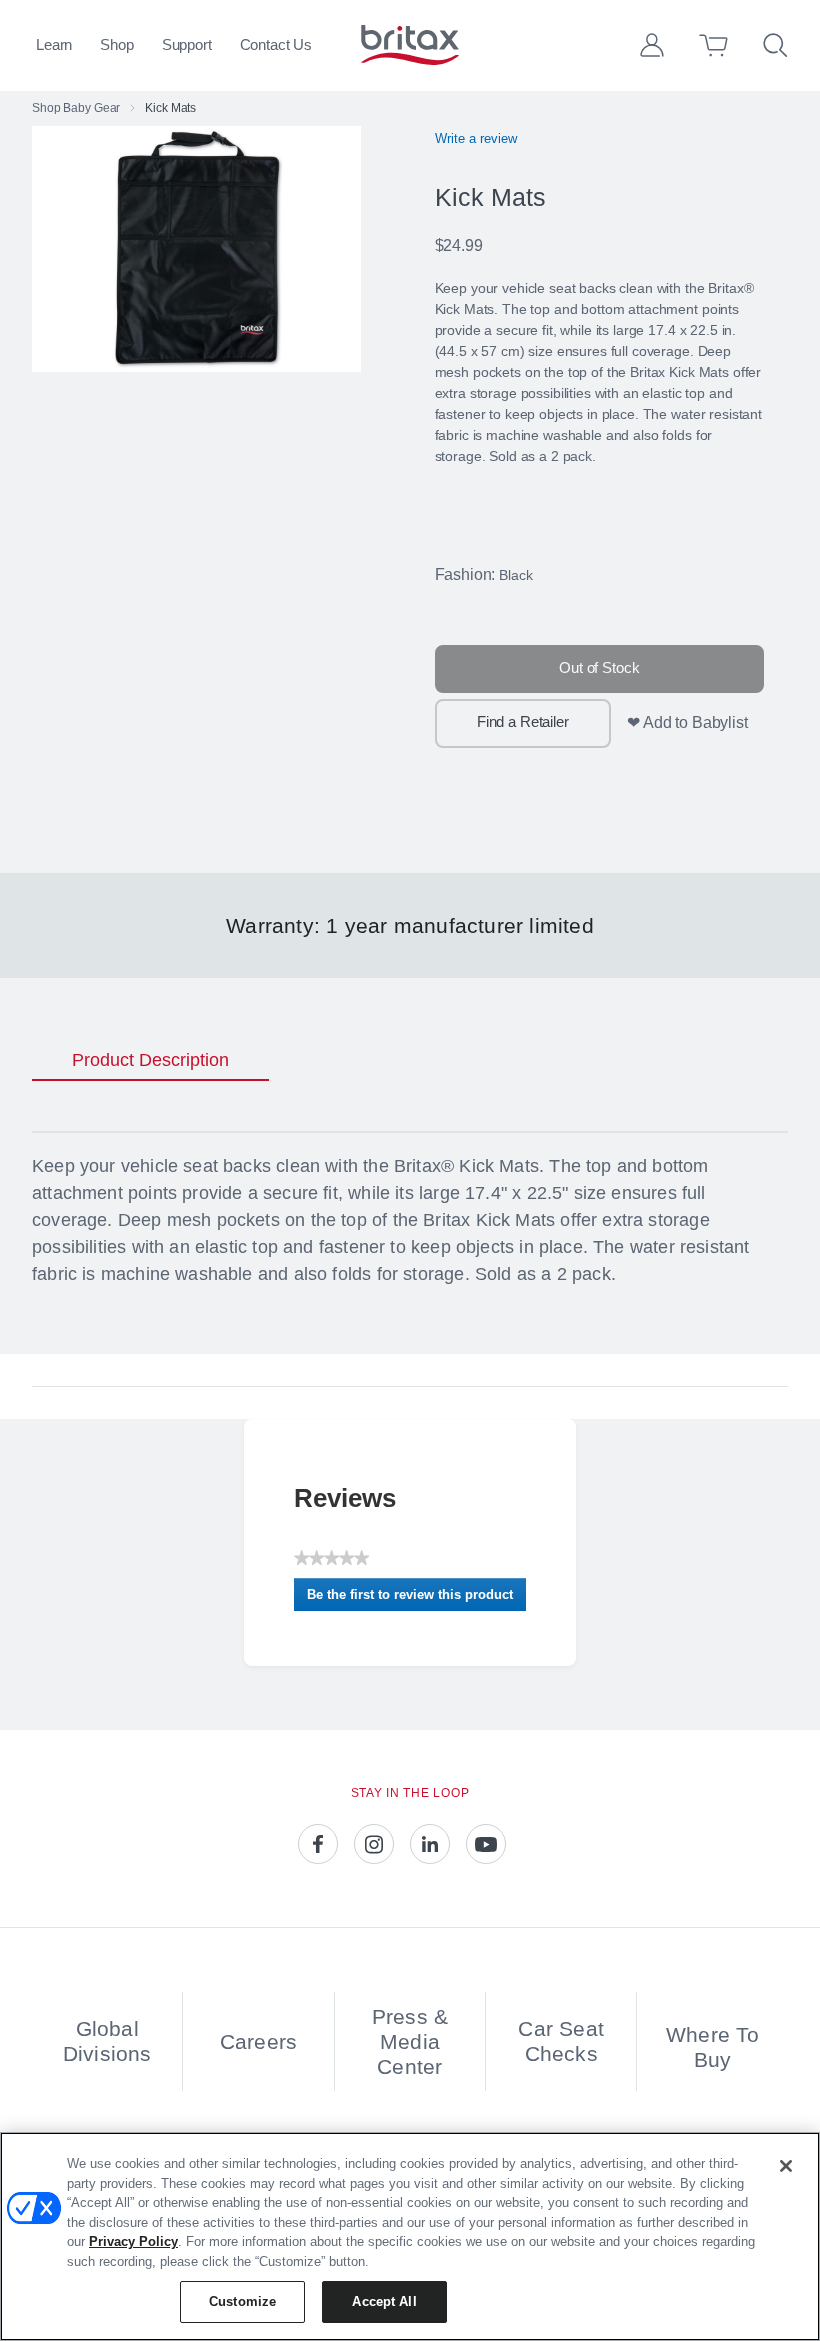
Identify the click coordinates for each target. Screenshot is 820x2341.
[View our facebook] (318, 1844)
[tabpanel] (410, 1224)
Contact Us (276, 44)
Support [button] (187, 44)
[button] (652, 45)
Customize (242, 2301)
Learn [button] (54, 44)
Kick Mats (170, 108)
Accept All (384, 2301)
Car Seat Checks (561, 2041)
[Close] (786, 2166)
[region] (410, 2236)
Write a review (476, 138)
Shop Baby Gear (76, 108)
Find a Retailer (523, 721)
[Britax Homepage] (410, 45)
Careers (258, 2041)
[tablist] (410, 1061)
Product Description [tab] (150, 1060)
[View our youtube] (486, 1844)
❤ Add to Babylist (687, 722)
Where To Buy (713, 2047)
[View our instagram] (374, 1844)
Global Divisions (107, 2041)
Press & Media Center (410, 2041)
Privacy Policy (133, 2241)
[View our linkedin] (430, 1844)
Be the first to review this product (416, 1599)
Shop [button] (116, 44)
